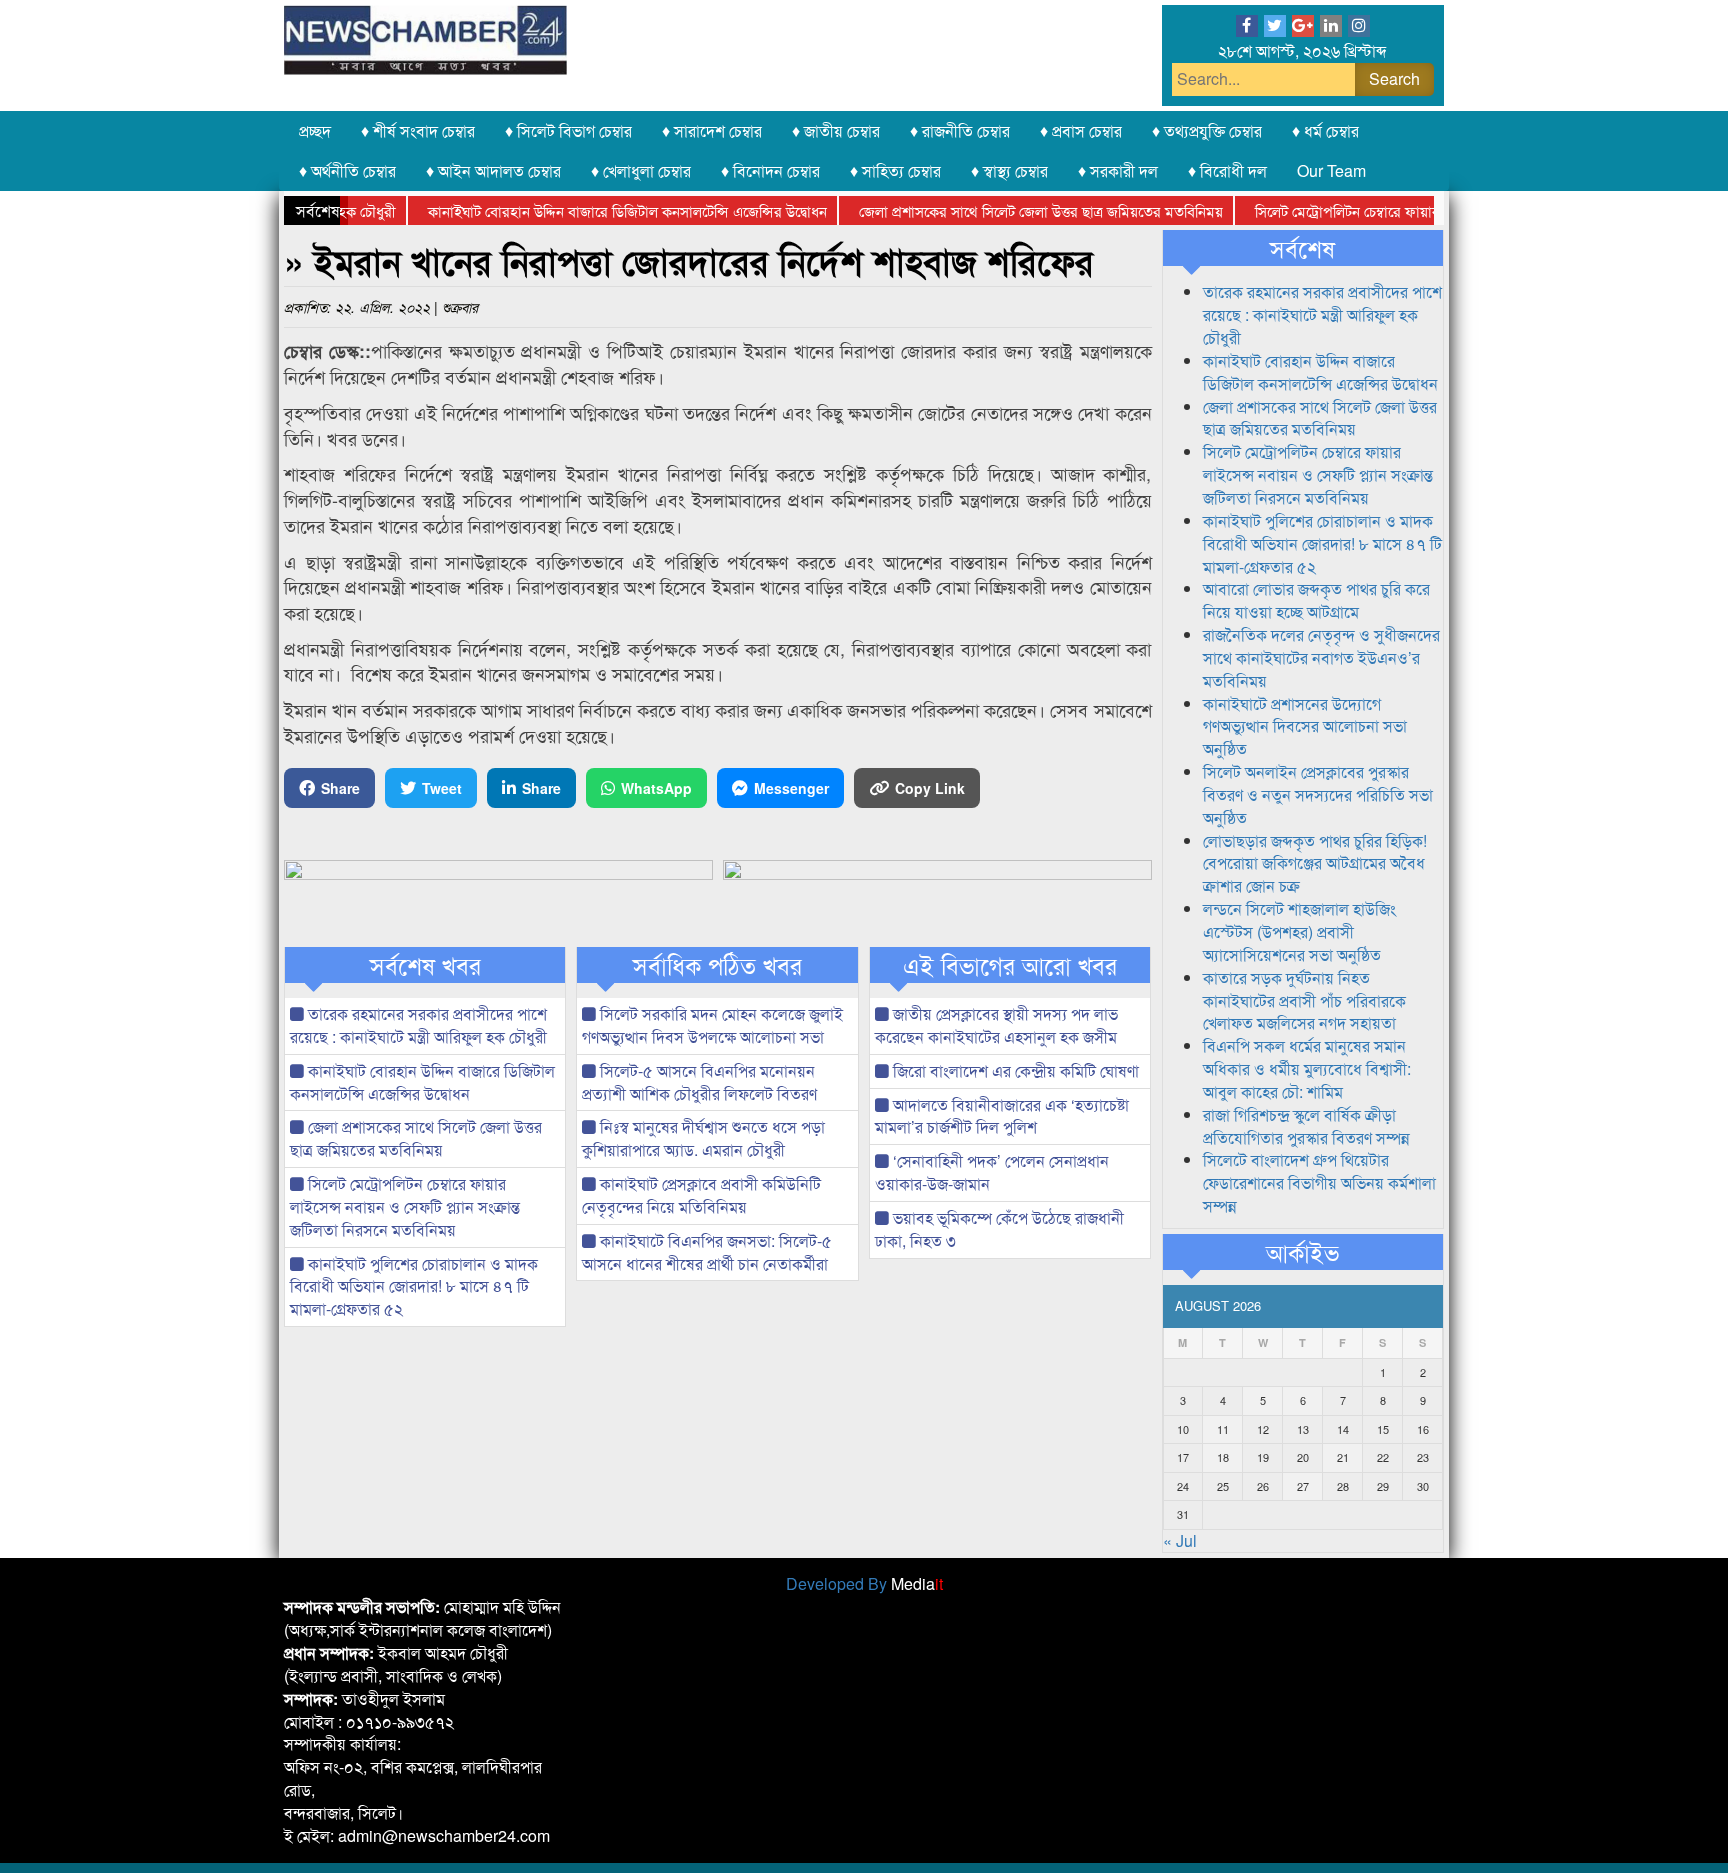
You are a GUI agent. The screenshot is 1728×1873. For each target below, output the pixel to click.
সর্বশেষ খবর (425, 965)
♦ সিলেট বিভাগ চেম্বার (568, 130)
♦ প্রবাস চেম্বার (1081, 130)
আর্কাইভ (1302, 1252)
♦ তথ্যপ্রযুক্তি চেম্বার (1207, 130)
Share (340, 788)
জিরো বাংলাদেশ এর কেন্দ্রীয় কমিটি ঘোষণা (1014, 1070)
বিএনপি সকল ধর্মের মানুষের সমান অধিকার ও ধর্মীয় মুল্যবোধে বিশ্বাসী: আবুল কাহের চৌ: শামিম (1307, 1068)
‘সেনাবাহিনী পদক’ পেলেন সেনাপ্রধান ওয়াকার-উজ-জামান (992, 1172)
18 (1223, 1457)
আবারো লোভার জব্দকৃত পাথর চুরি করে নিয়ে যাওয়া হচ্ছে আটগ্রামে (1316, 600)
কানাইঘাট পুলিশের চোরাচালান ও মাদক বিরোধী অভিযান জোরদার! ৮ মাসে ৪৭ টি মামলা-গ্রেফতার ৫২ (414, 1286)
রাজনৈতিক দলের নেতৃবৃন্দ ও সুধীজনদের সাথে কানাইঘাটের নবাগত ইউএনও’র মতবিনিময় (1321, 657)
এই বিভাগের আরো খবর (1010, 965)
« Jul (1180, 1540)
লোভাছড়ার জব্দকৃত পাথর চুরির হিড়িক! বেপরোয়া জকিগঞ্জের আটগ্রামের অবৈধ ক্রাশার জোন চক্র (1315, 863)
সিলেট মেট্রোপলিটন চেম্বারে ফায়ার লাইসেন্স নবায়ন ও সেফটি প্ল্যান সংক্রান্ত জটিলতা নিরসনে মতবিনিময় (405, 1206)
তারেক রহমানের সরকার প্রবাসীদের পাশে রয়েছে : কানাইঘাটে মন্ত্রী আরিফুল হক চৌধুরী (418, 1025)
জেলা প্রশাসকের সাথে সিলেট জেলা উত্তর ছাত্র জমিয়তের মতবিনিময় (1009, 210)
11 (1223, 1429)
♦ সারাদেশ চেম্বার (712, 130)
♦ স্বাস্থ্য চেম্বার (1009, 170)
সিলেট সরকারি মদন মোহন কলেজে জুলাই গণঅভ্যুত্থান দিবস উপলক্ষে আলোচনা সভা (712, 1025)
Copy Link (930, 788)
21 (1343, 1457)
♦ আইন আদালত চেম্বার (493, 170)
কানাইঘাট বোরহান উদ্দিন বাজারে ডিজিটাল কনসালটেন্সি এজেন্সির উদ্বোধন (595, 210)
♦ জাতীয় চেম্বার (836, 130)
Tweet (442, 788)
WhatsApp (656, 788)
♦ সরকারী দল (1118, 170)
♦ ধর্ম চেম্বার (1325, 130)
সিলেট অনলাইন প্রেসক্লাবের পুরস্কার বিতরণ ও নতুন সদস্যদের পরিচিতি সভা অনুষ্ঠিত (1318, 794)
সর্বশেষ (1302, 248)
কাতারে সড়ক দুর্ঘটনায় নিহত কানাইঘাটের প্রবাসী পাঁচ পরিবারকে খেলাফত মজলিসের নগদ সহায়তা (1304, 1000)
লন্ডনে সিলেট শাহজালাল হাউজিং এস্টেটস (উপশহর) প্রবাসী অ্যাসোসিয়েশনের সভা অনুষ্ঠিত (1299, 931)
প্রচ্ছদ (315, 130)
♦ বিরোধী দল (1227, 170)
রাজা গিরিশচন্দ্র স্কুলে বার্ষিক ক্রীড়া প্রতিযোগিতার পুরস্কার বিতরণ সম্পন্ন (1306, 1126)
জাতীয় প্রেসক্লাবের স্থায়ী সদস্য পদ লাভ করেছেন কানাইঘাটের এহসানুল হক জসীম (996, 1025)
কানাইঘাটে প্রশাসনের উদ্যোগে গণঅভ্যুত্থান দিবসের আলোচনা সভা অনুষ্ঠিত (1305, 726)
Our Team (1331, 170)
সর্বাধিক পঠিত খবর (717, 965)
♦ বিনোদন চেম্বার (770, 170)
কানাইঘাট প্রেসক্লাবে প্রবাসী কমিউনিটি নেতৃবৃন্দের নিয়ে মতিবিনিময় (701, 1195)
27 (1303, 1486)
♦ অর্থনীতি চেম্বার (347, 170)
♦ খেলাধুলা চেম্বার (641, 170)
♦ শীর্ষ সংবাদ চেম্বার (418, 130)
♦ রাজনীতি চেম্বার (960, 130)
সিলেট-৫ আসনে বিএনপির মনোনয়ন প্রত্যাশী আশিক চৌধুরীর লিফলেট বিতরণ (699, 1082)
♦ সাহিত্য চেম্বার (895, 170)
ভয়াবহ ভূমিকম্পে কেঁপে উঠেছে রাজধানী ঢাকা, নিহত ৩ (999, 1229)
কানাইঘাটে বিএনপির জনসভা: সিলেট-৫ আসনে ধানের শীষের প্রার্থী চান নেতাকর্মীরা (707, 1252)
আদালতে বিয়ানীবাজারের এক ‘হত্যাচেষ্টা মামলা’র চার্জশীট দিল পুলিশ (1002, 1116)
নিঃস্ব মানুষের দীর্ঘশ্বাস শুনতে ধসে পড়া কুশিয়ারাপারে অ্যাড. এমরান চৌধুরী (703, 1138)
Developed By (864, 1583)
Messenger (791, 788)
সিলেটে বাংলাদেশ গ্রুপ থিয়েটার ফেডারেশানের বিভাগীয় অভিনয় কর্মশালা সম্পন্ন (1319, 1182)
